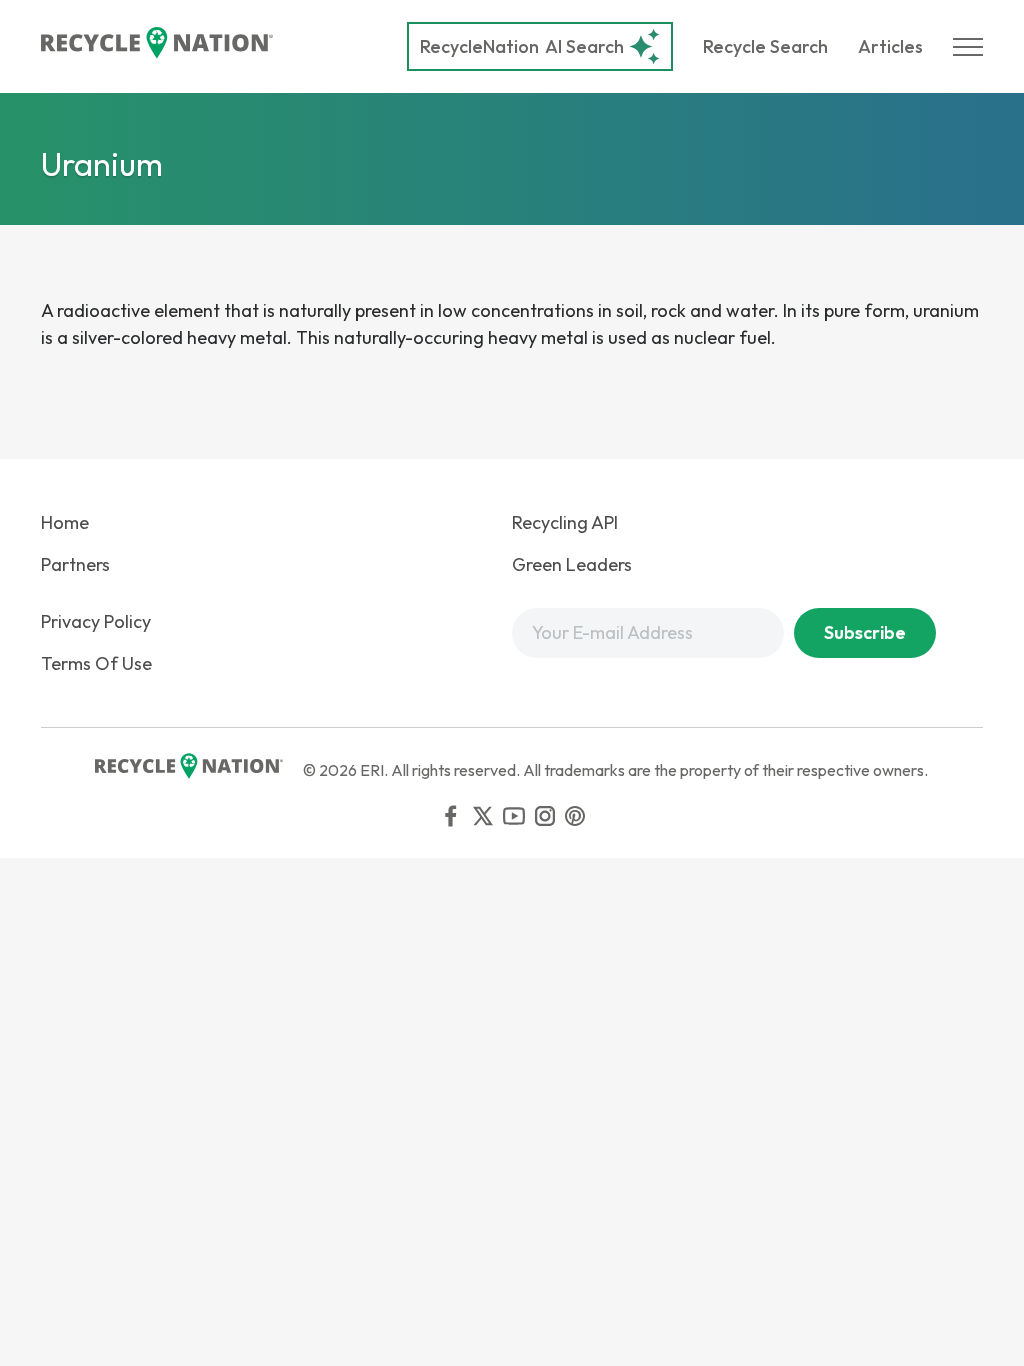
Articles (890, 46)
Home (65, 522)
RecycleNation (479, 46)
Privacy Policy (96, 621)
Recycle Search (765, 46)
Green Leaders (572, 564)
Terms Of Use (96, 663)
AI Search (522, 46)
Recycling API (565, 522)
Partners (75, 564)
